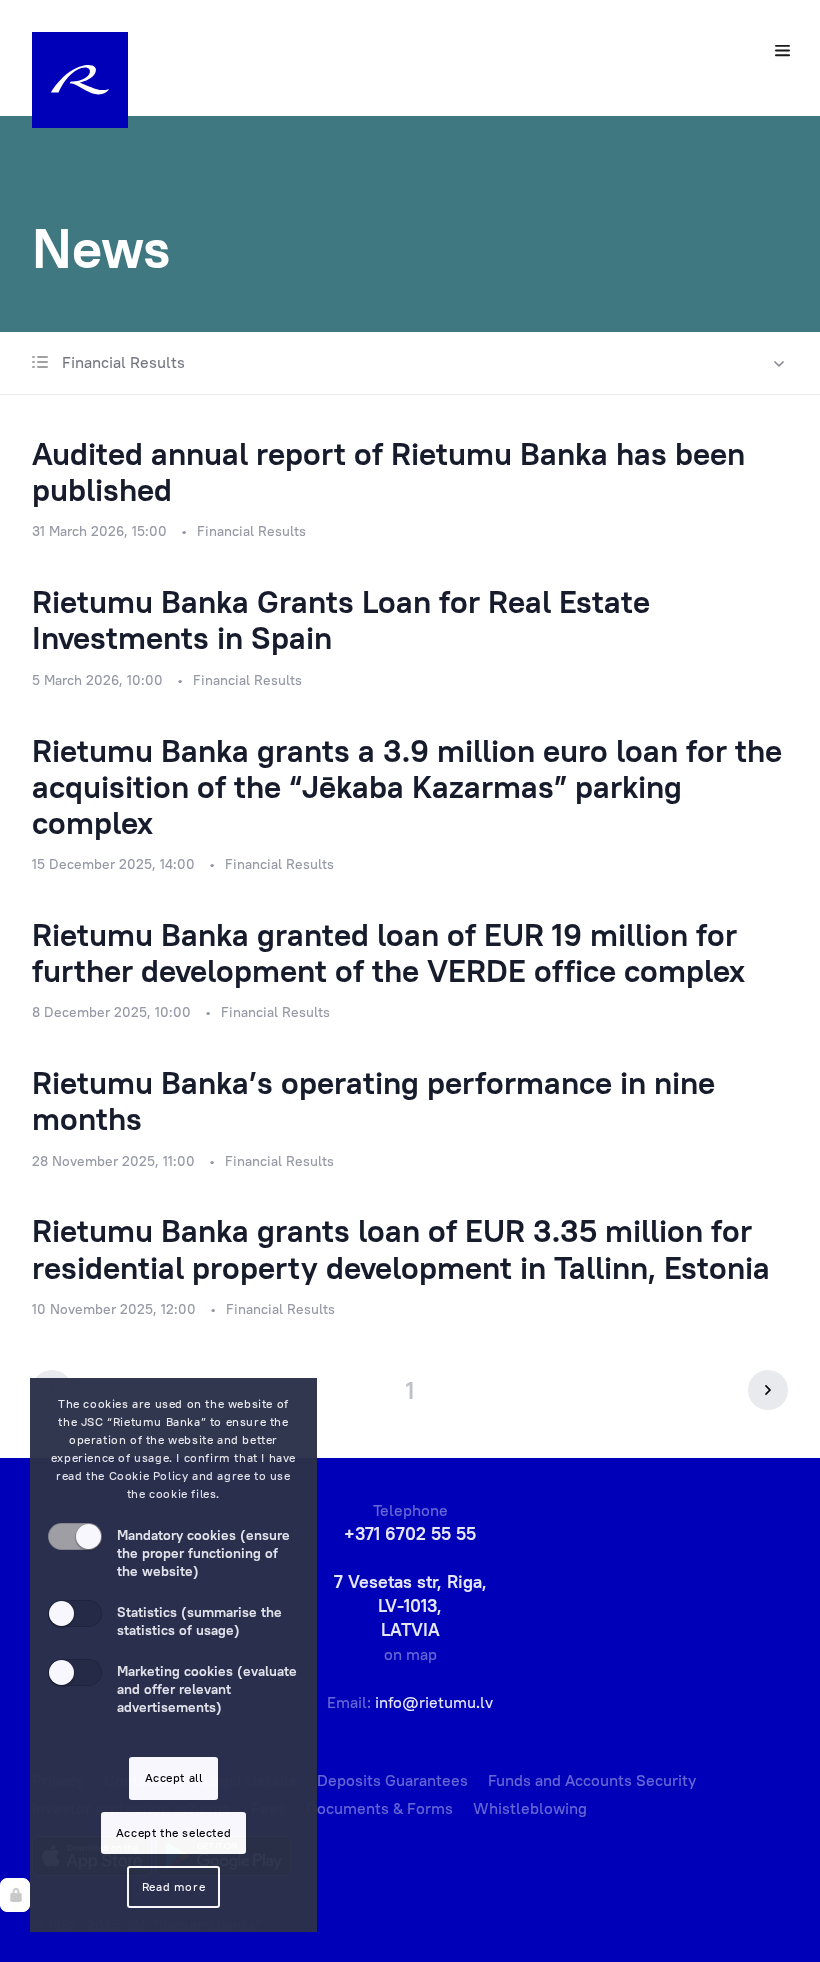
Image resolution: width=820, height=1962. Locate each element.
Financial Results (121, 362)
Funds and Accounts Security (592, 1780)
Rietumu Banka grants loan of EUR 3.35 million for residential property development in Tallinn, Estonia (401, 1248)
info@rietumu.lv (434, 1702)
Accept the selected (173, 1832)
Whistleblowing (530, 1808)
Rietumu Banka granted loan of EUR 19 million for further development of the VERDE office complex (388, 952)
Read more (173, 1886)
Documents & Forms (379, 1808)
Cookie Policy (149, 1475)
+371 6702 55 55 (410, 1533)
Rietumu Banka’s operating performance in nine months (373, 1100)
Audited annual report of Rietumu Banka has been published (388, 471)
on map (410, 1654)
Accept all (174, 1777)
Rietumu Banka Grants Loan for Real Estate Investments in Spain (341, 619)
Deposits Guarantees (392, 1780)
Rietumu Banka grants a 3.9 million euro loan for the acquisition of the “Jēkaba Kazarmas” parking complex (407, 786)
